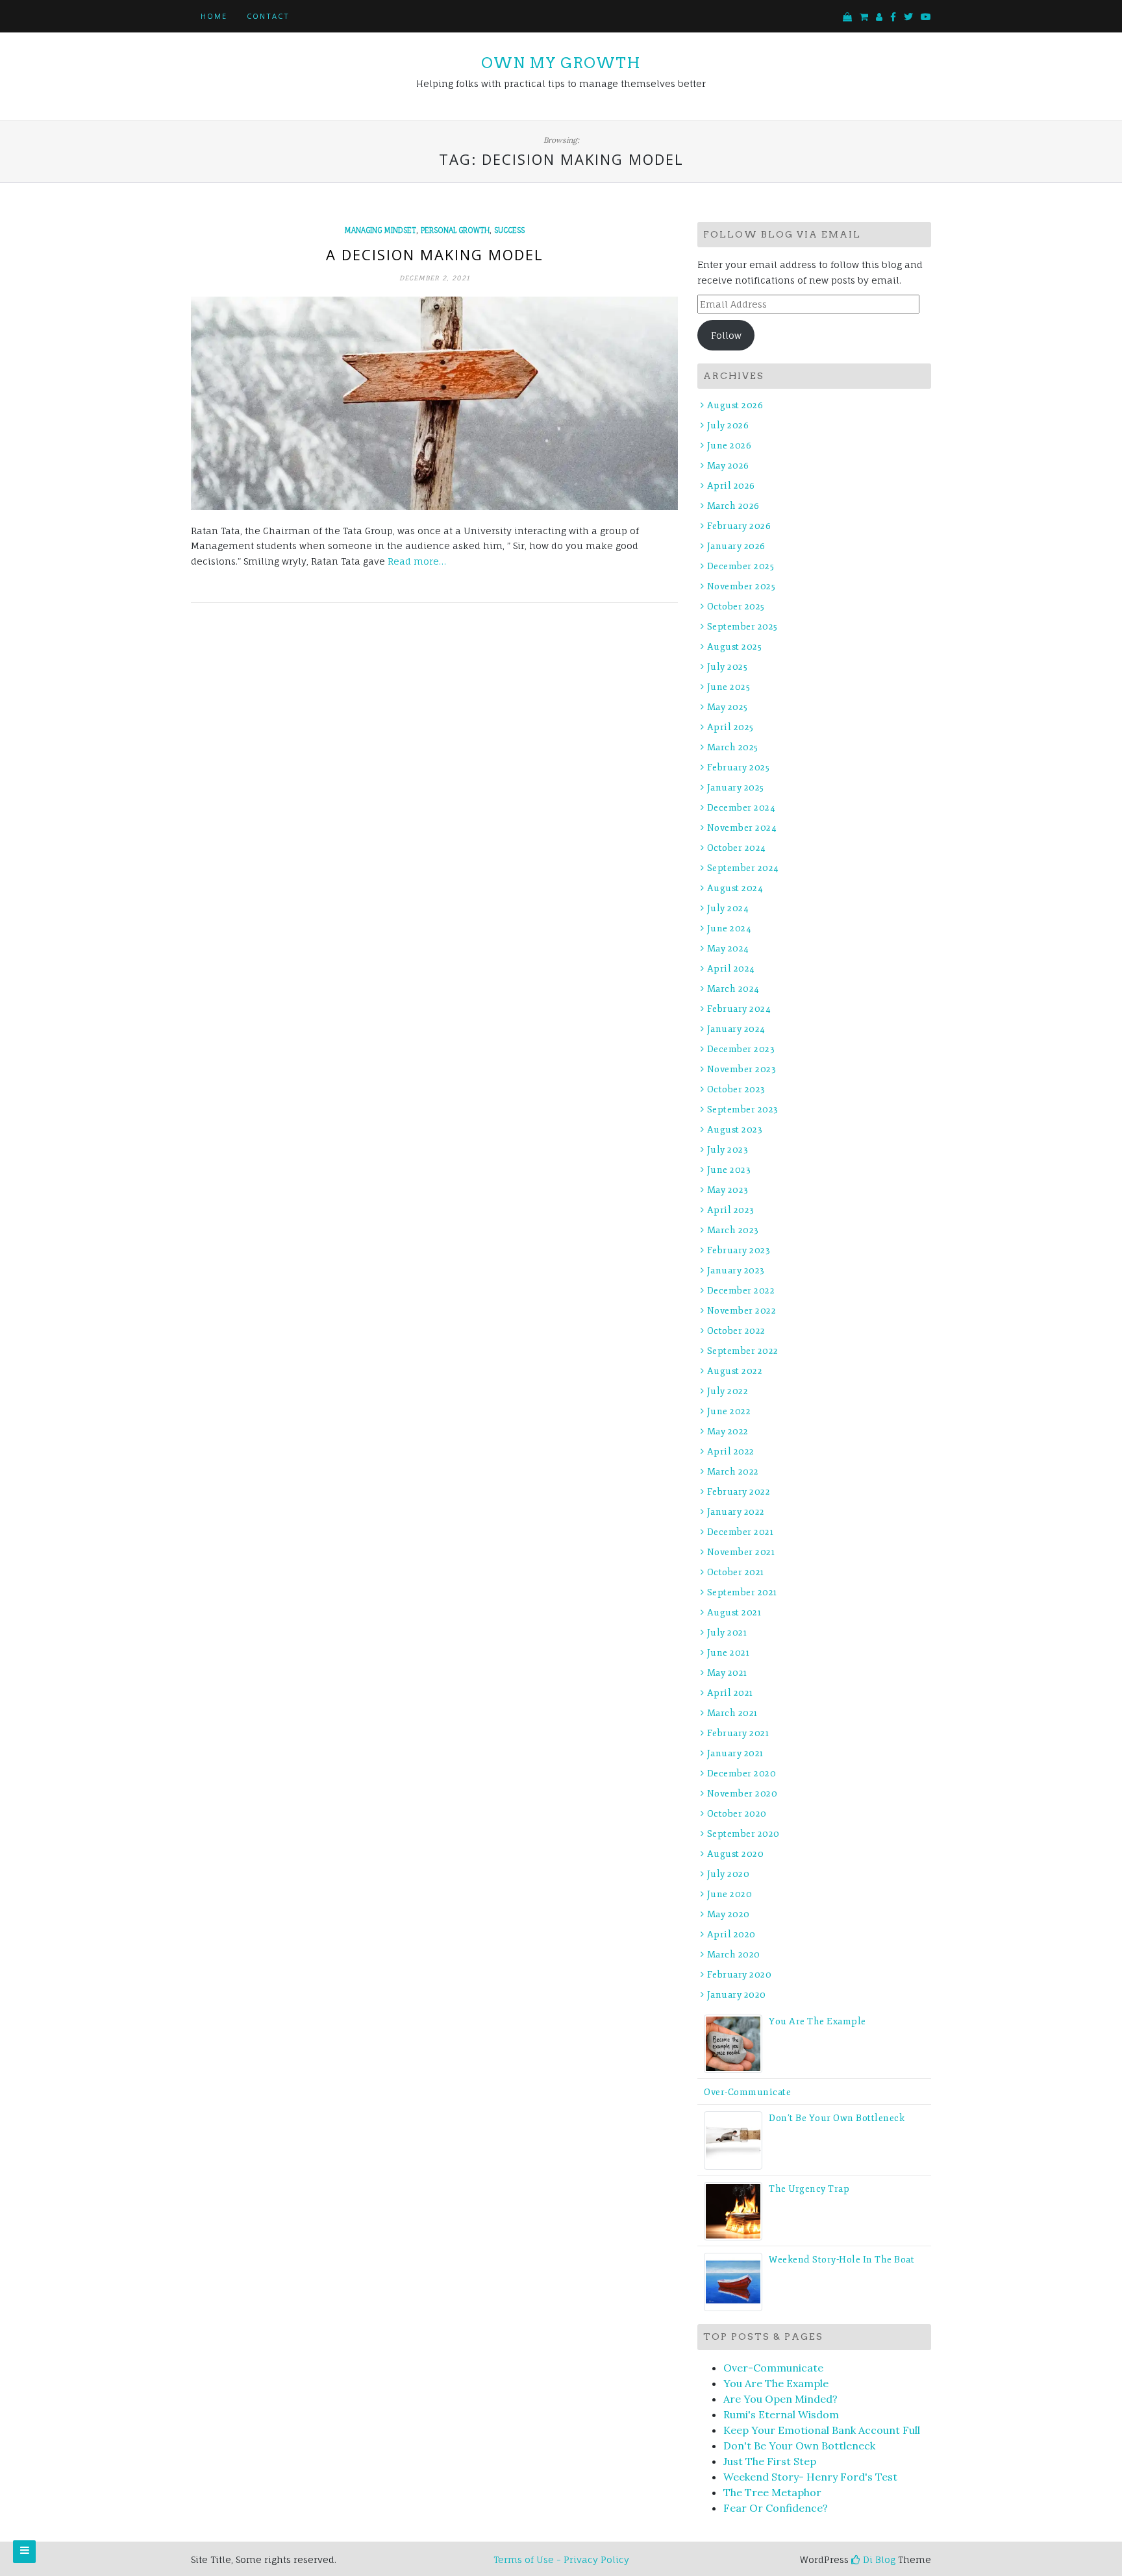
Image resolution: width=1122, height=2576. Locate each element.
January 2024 (736, 1029)
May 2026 (728, 466)
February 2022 (739, 1492)
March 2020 (734, 1955)
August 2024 (735, 888)
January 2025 (736, 788)
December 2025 (741, 566)
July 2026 (728, 425)
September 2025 (742, 627)
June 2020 (729, 1894)
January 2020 (737, 1995)
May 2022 (728, 1431)
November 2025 (741, 586)
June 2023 (729, 1170)
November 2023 (742, 1069)
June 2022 (729, 1411)
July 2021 (727, 1633)
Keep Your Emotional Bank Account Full (822, 2430)
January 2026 (736, 546)
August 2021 (734, 1613)
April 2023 (731, 1210)
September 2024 (743, 868)
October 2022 (736, 1331)
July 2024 (728, 908)
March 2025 (733, 747)
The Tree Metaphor (772, 2492)
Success (509, 230)
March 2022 (733, 1472)
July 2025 (727, 667)
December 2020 (742, 1773)
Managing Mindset (380, 230)
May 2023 (728, 1190)
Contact (268, 16)
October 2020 (737, 1814)
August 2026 (735, 405)
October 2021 (736, 1572)
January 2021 (735, 1753)
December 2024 (741, 808)
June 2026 (729, 446)
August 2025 (734, 647)
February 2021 (738, 1733)
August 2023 (735, 1130)
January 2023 (736, 1270)
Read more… (417, 561)
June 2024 (729, 928)
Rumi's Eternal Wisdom (781, 2414)
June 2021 (728, 1653)
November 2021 (741, 1552)
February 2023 (739, 1250)
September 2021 (742, 1592)
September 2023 (743, 1110)
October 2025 (736, 607)
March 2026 (733, 506)
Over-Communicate (747, 2092)
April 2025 (730, 727)
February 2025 (738, 767)
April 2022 (731, 1452)
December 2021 (740, 1532)
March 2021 (732, 1713)
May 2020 (729, 1914)
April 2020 (731, 1934)
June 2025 (729, 687)
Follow (726, 335)
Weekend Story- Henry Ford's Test (810, 2477)
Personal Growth (455, 230)
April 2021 (730, 1693)
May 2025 (728, 707)
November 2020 (742, 1794)
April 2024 (731, 969)
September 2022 (743, 1351)
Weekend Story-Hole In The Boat (841, 2260)
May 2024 (728, 949)
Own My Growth (561, 63)
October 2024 (737, 848)
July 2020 (728, 1874)
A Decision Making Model (435, 254)
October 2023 (736, 1089)
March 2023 (733, 1230)
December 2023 (741, 1049)
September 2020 (743, 1834)
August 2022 (735, 1371)
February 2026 (739, 526)
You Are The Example (817, 2021)
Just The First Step (770, 2461)
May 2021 (727, 1673)
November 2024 (742, 828)
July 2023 (728, 1150)
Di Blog (878, 2559)
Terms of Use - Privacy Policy (561, 2559)
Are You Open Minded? (780, 2399)
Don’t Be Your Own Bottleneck (837, 2118)
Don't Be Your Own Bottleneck (799, 2446)
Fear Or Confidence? (776, 2508)
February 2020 (739, 1975)
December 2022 (741, 1291)
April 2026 (731, 486)
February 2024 (739, 1009)
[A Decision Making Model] (434, 403)
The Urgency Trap (809, 2189)
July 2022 (728, 1391)
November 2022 (742, 1311)
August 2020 (735, 1854)
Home (214, 16)
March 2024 (733, 989)
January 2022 (736, 1512)
